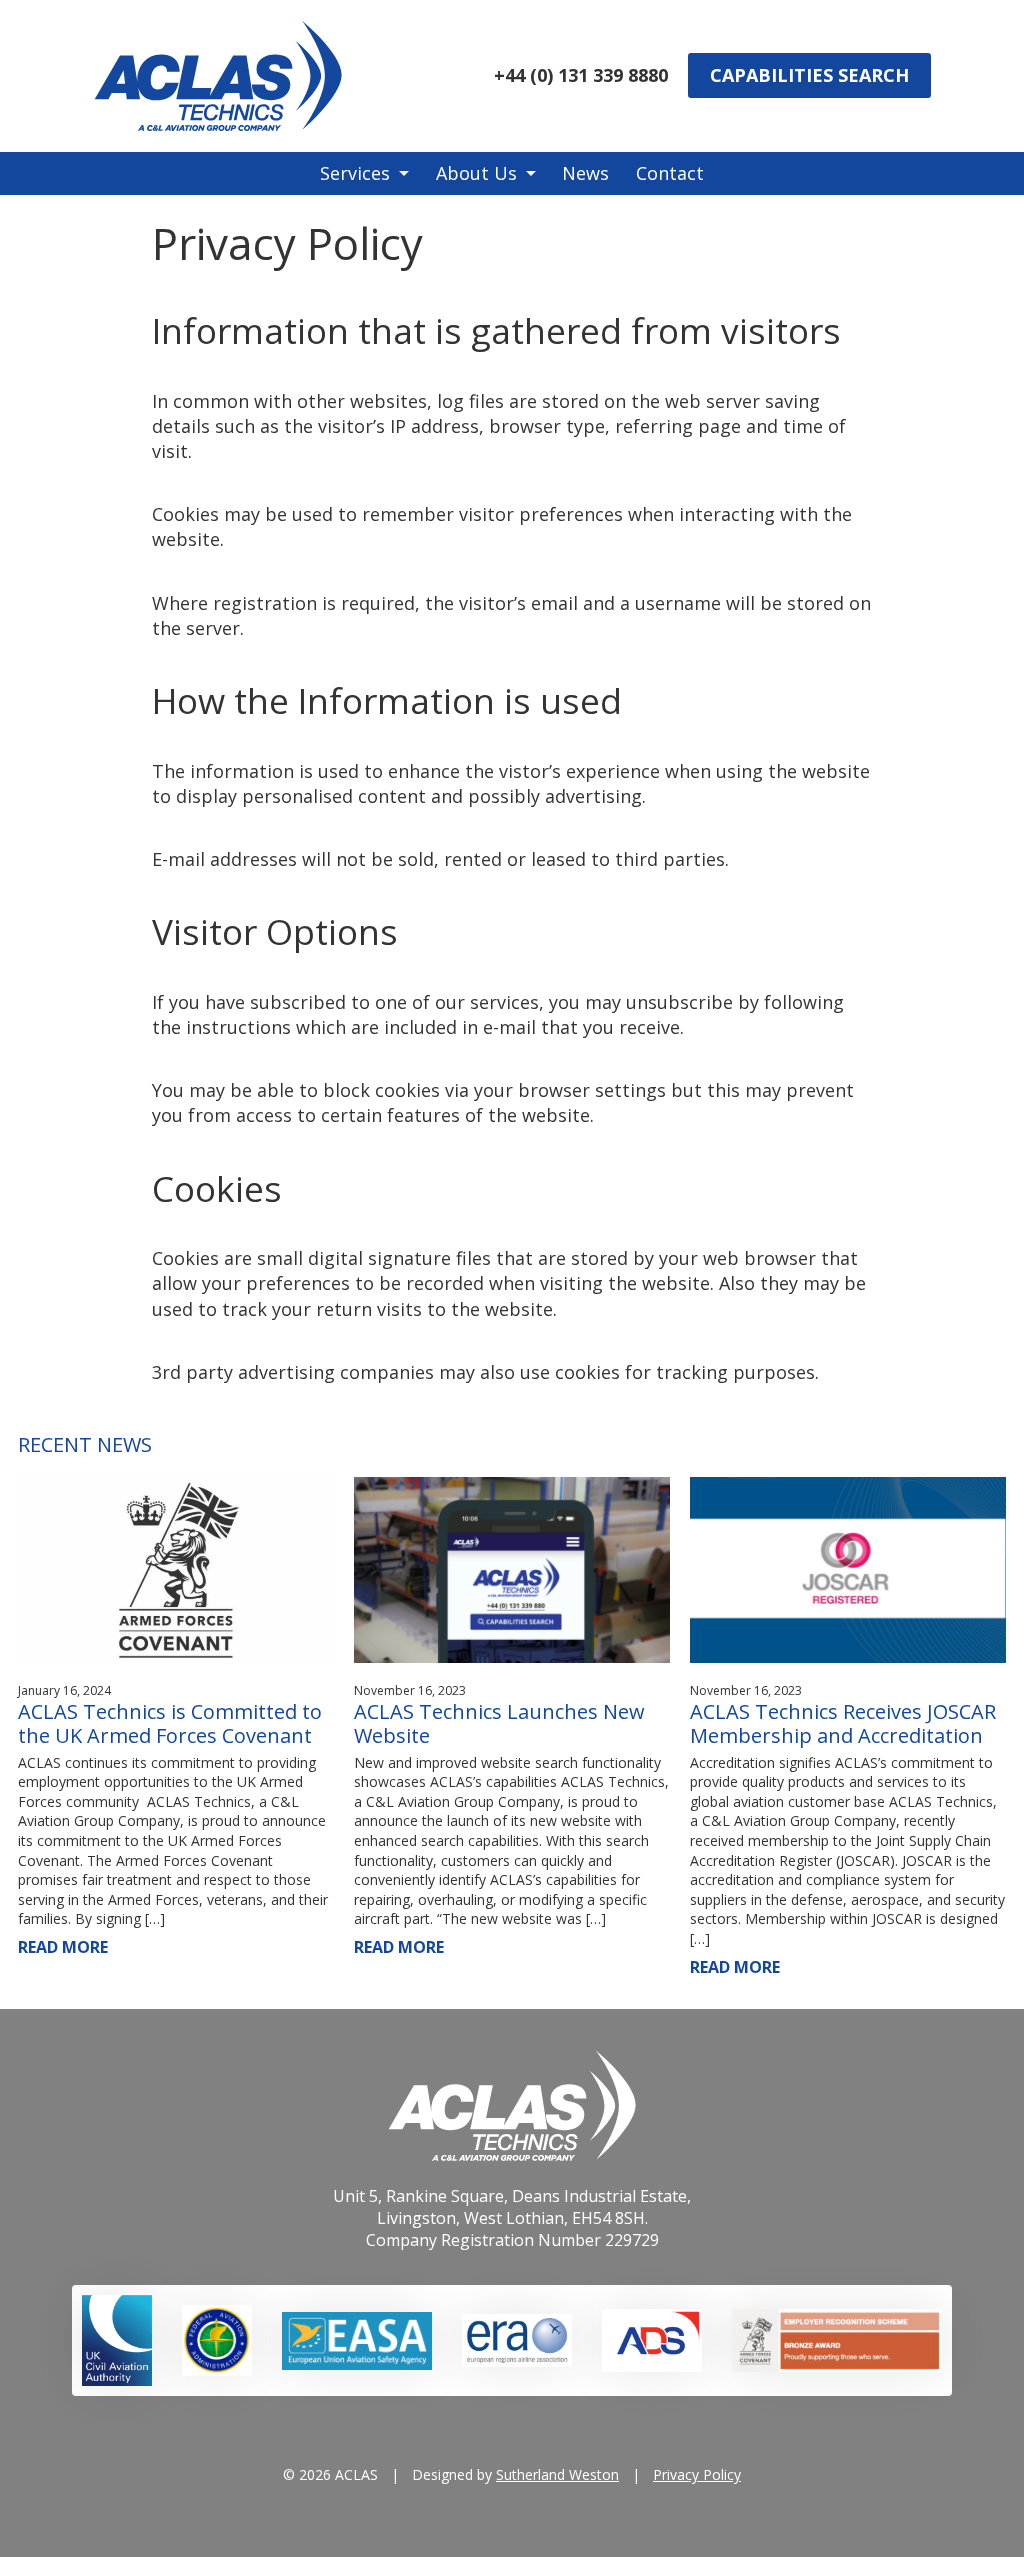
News (585, 173)
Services (355, 173)
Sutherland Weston (557, 2474)
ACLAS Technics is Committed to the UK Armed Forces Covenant (170, 1723)
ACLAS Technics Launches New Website (499, 1723)
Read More (63, 1947)
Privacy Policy (697, 2474)
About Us (476, 173)
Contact (670, 173)
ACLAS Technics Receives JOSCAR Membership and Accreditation (843, 1723)
